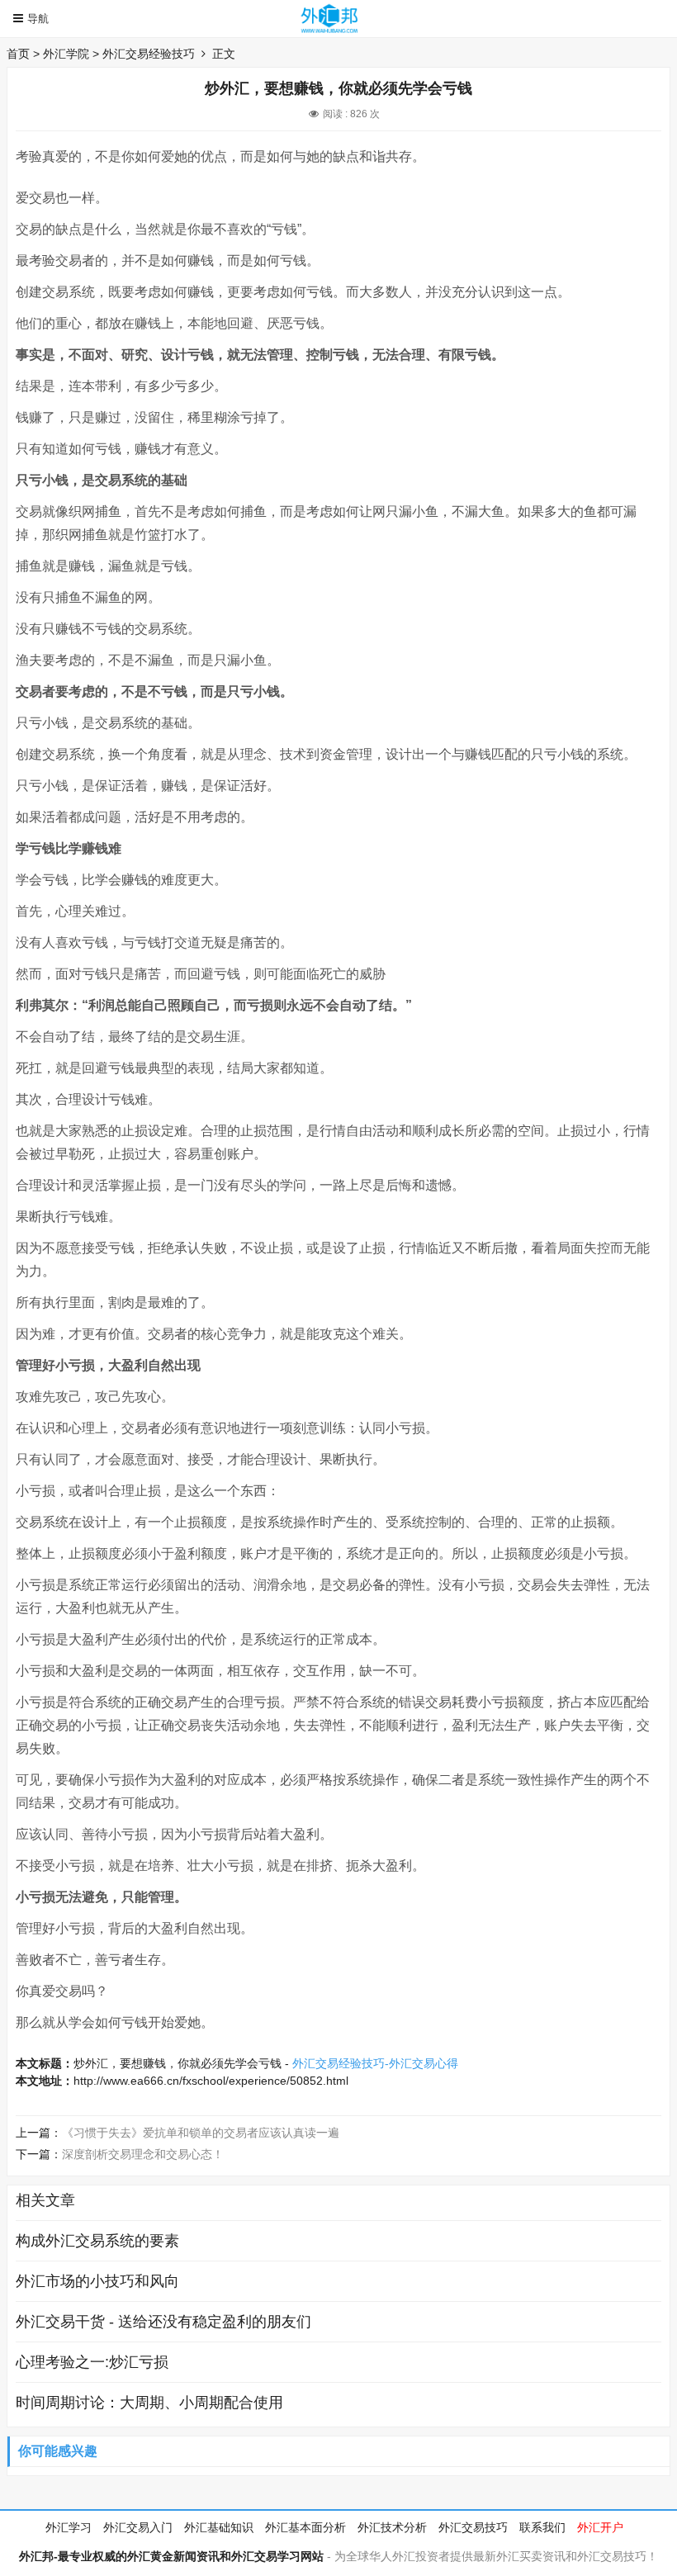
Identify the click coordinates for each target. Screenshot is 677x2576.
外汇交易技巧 (473, 2527)
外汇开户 (600, 2527)
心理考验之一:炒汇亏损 (92, 2362)
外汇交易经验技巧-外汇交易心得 (375, 2063)
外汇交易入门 (138, 2527)
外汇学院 (66, 54)
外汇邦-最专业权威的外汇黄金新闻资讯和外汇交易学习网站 (171, 2556)
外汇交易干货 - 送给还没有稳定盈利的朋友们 (163, 2322)
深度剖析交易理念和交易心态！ (143, 2154)
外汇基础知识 (219, 2527)
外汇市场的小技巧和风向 (97, 2281)
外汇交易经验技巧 (149, 54)
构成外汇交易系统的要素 (97, 2241)
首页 (18, 54)
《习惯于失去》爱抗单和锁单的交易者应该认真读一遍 (201, 2133)
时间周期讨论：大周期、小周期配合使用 (149, 2403)
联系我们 (542, 2527)
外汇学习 (69, 2527)
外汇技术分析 (392, 2527)
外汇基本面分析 (305, 2527)
